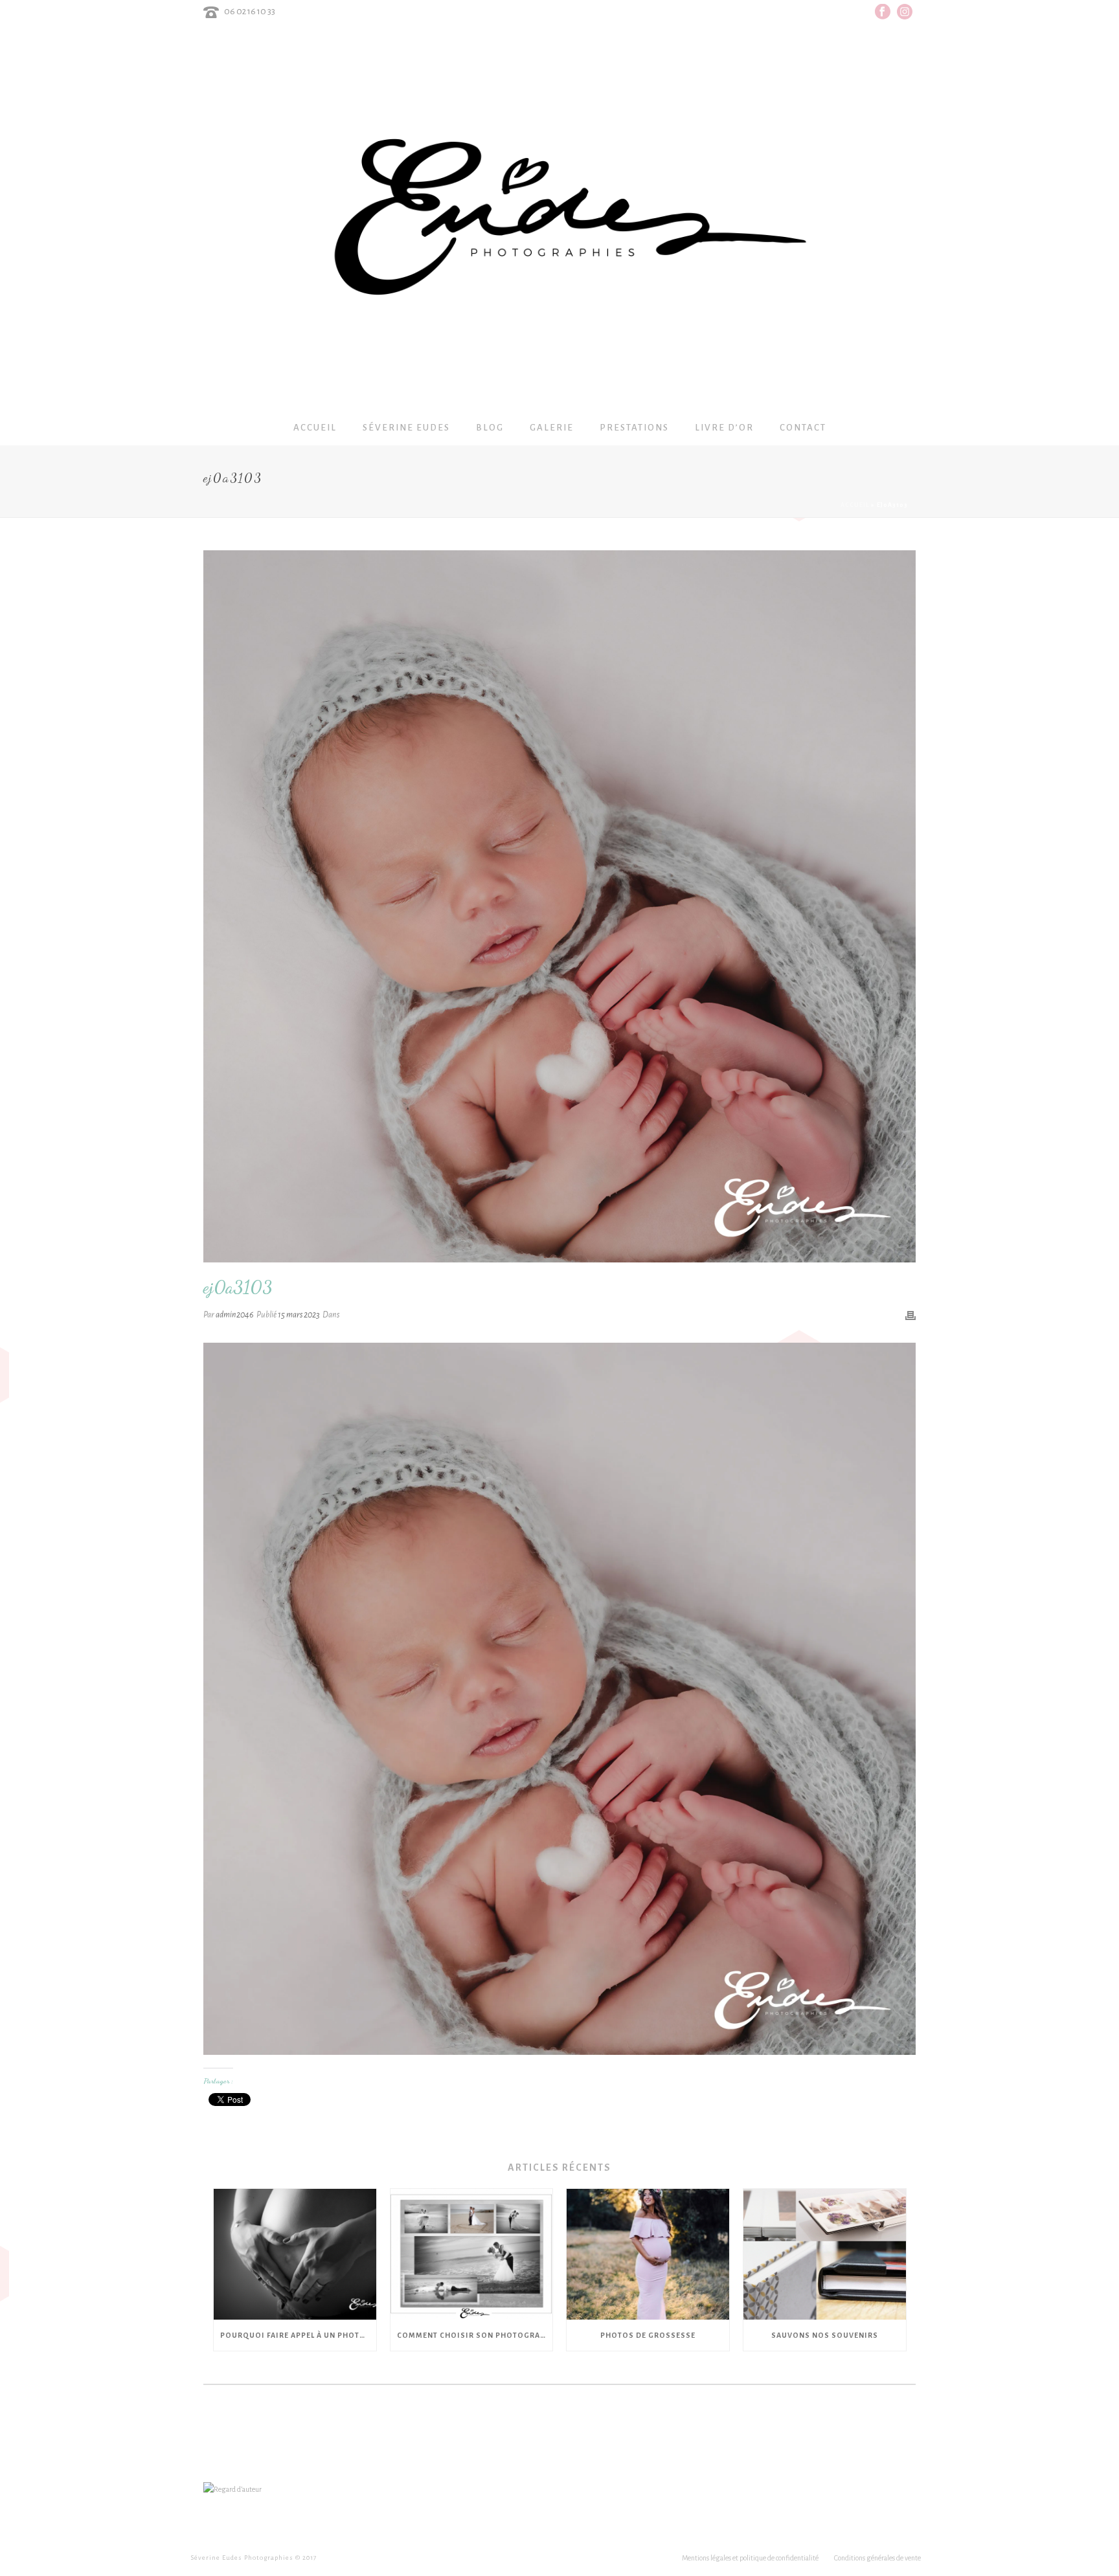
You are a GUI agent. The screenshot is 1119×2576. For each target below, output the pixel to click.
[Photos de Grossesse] (648, 2254)
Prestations (634, 428)
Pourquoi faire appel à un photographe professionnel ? (298, 2335)
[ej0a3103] (559, 906)
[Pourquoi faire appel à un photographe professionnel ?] (295, 2254)
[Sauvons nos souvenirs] (825, 2254)
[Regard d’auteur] (232, 2489)
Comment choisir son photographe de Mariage (475, 2335)
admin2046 (235, 1315)
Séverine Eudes (406, 428)
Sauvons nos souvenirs (825, 2335)
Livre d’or (724, 428)
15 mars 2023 (299, 1315)
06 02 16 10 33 (250, 11)
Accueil (315, 428)
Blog (490, 428)
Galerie (552, 428)
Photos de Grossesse (648, 2335)
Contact (803, 428)
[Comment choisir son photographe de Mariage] (472, 2254)
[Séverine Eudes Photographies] (560, 217)
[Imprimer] (910, 1315)
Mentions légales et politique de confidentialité (750, 2558)
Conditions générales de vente (877, 2558)
